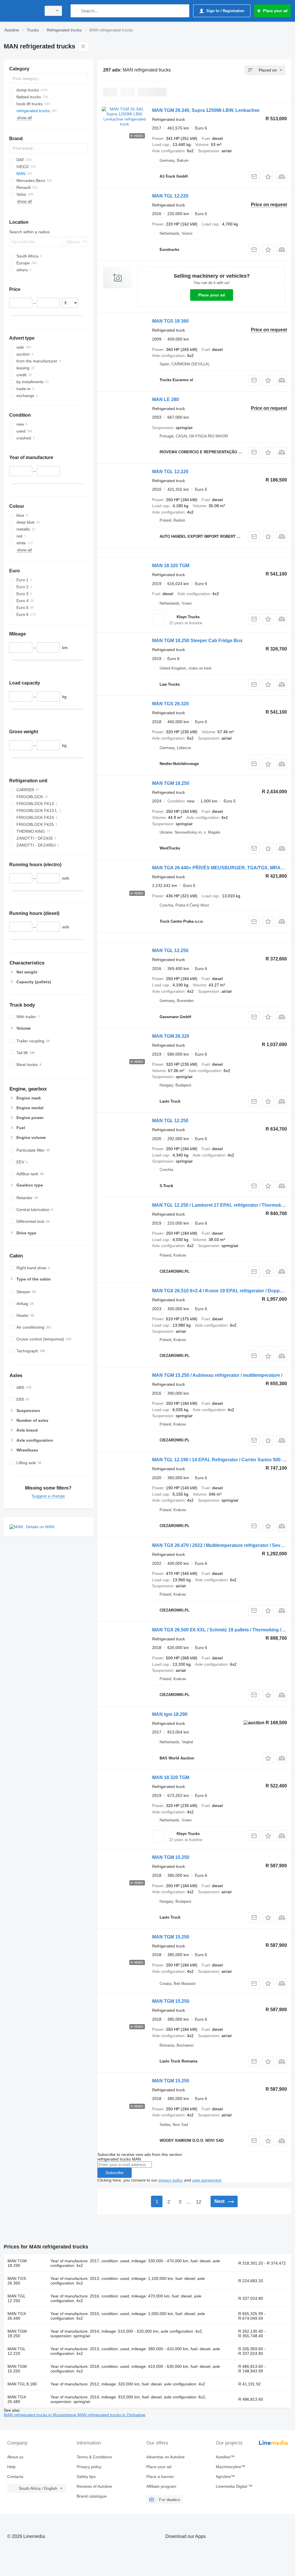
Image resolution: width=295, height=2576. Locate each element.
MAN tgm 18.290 (170, 1714)
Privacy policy (89, 2467)
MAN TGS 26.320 (170, 704)
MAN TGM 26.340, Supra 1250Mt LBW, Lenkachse (206, 110)
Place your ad (212, 295)
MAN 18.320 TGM (171, 566)
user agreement (207, 2180)
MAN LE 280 (166, 399)
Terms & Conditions (94, 2457)
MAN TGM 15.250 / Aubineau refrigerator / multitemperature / (217, 1375)
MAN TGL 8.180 (22, 2384)
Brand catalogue (92, 2496)
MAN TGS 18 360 (170, 321)
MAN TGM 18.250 (171, 783)
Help (11, 2467)
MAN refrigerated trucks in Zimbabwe (111, 2415)
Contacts (15, 2477)
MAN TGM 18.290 (17, 2263)
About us (15, 2457)
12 (198, 2202)
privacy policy (171, 2180)
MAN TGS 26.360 (17, 2281)
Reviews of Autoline (94, 2486)
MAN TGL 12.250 (170, 951)
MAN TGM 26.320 (171, 1036)
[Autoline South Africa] (22, 11)
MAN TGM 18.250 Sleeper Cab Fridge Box (197, 641)
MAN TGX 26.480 (17, 2399)
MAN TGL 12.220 (170, 196)
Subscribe (115, 2173)
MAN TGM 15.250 (171, 1857)
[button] (268, 177)
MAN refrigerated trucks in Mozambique (41, 2415)
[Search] (76, 11)
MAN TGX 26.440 (17, 2316)
